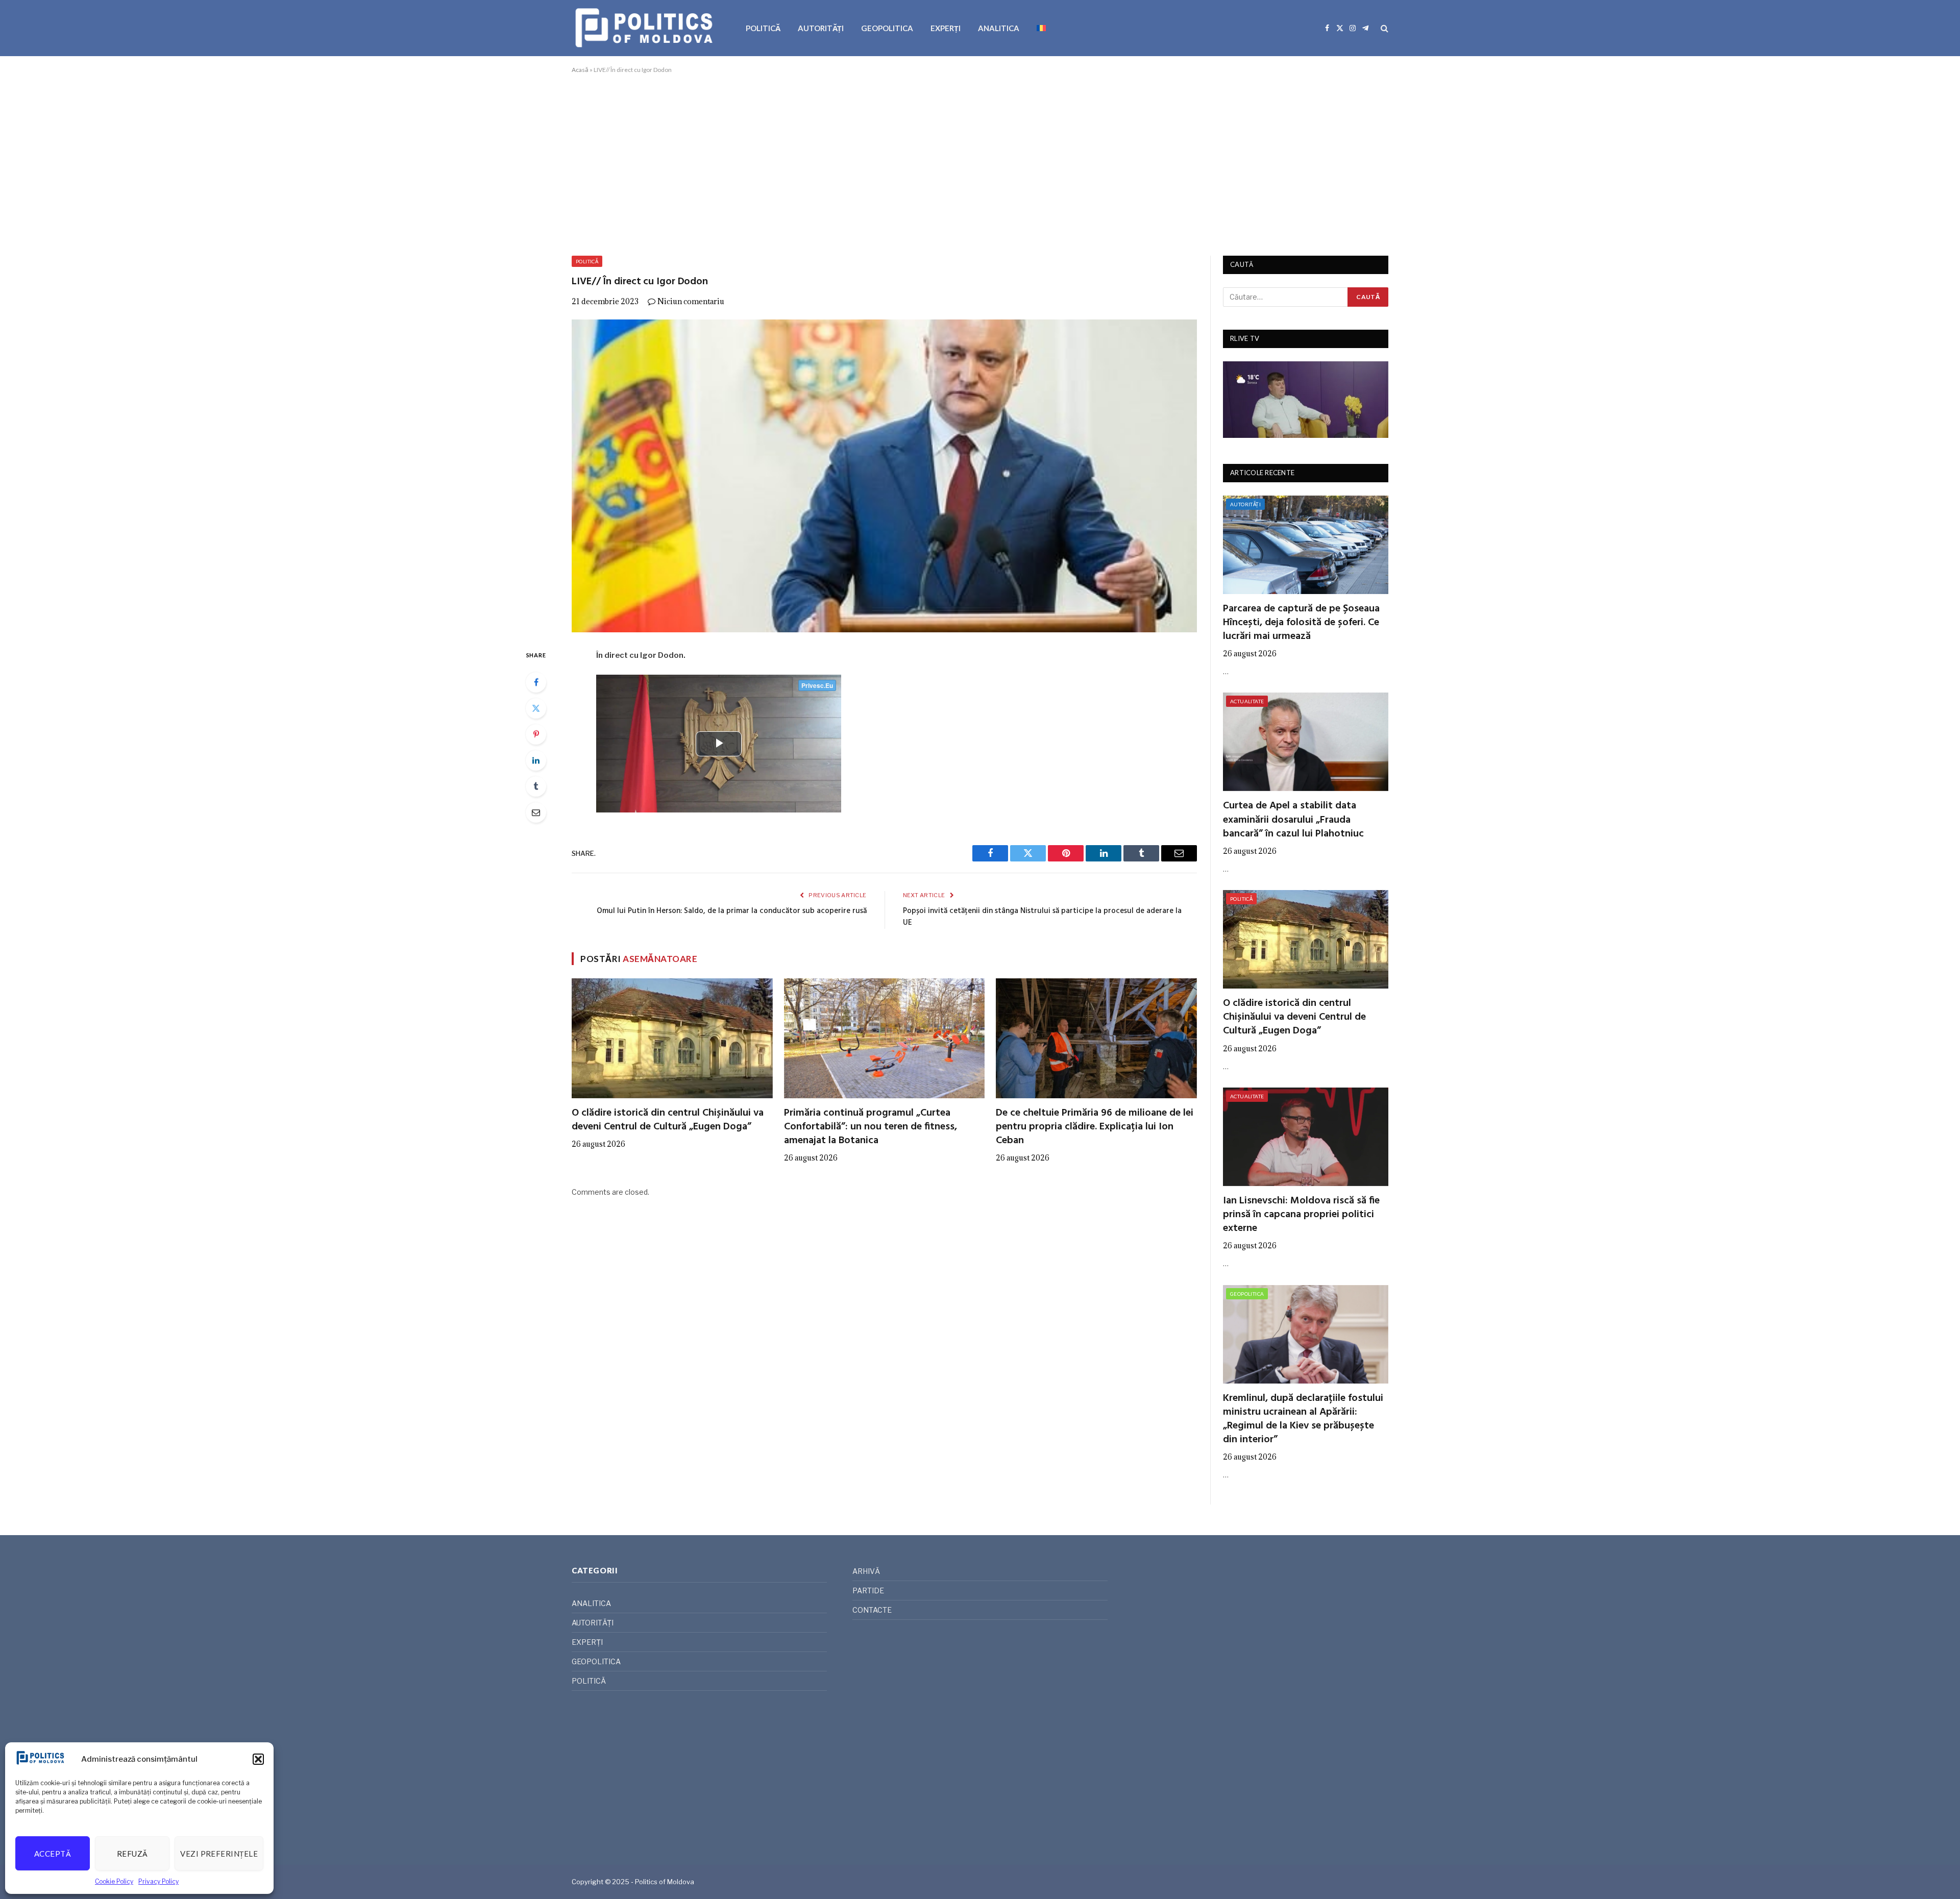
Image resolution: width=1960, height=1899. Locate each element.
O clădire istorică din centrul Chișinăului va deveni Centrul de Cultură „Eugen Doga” (668, 1120)
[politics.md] (645, 28)
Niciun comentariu (691, 301)
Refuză (132, 1854)
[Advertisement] (980, 163)
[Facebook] (536, 682)
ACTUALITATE (1247, 701)
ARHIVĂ (866, 1571)
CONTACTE (872, 1610)
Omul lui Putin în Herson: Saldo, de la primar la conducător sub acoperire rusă (732, 911)
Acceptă (53, 1854)
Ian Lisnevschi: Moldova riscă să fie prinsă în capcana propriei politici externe (1301, 1215)
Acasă (580, 70)
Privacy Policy (158, 1881)
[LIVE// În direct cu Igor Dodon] (884, 476)
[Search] (1383, 28)
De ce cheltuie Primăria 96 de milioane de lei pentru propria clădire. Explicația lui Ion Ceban (1095, 1127)
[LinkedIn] (536, 760)
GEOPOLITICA (887, 28)
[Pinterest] (536, 734)
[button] (258, 1759)
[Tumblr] (536, 786)
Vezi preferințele (219, 1854)
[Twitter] (536, 708)
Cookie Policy (114, 1881)
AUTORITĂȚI (821, 28)
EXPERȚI (946, 28)
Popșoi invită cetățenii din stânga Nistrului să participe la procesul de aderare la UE (1042, 917)
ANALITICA (999, 28)
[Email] (536, 812)
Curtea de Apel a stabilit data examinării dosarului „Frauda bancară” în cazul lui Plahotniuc (1293, 820)
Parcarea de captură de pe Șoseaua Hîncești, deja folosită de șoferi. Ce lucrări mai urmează (1301, 623)
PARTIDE (868, 1590)
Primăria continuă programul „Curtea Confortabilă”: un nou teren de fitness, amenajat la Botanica (871, 1127)
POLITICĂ (763, 28)
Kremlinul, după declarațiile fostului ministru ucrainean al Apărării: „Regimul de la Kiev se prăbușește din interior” (1303, 1420)
